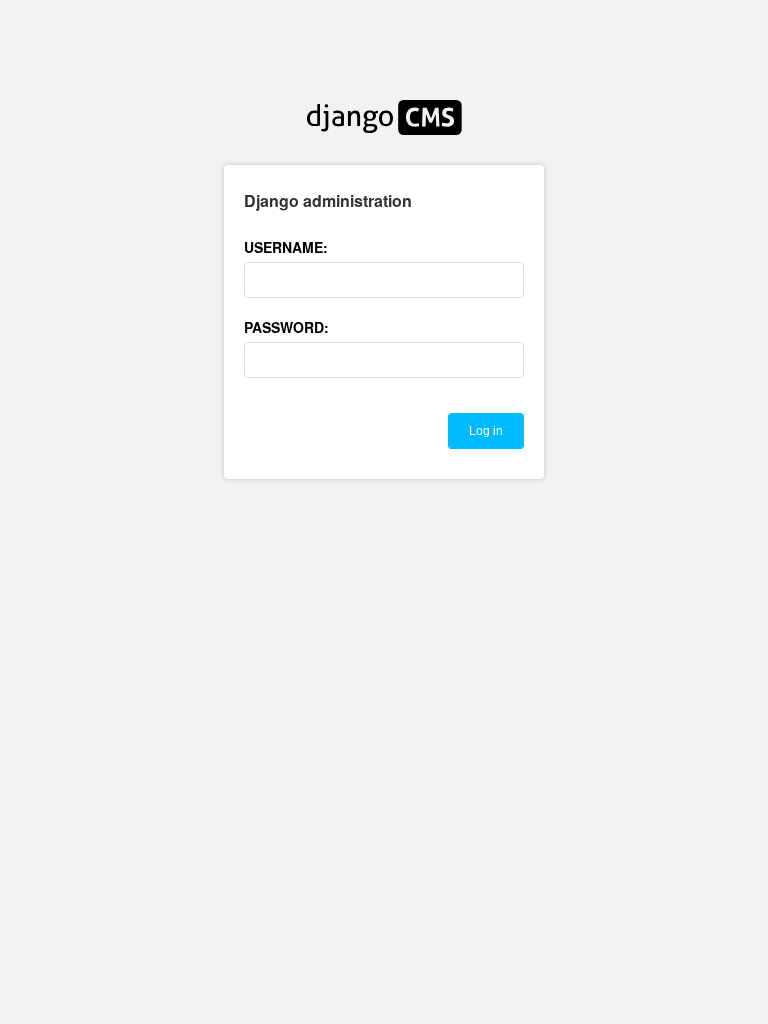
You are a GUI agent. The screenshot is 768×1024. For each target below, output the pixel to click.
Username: (286, 247)
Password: (286, 327)
